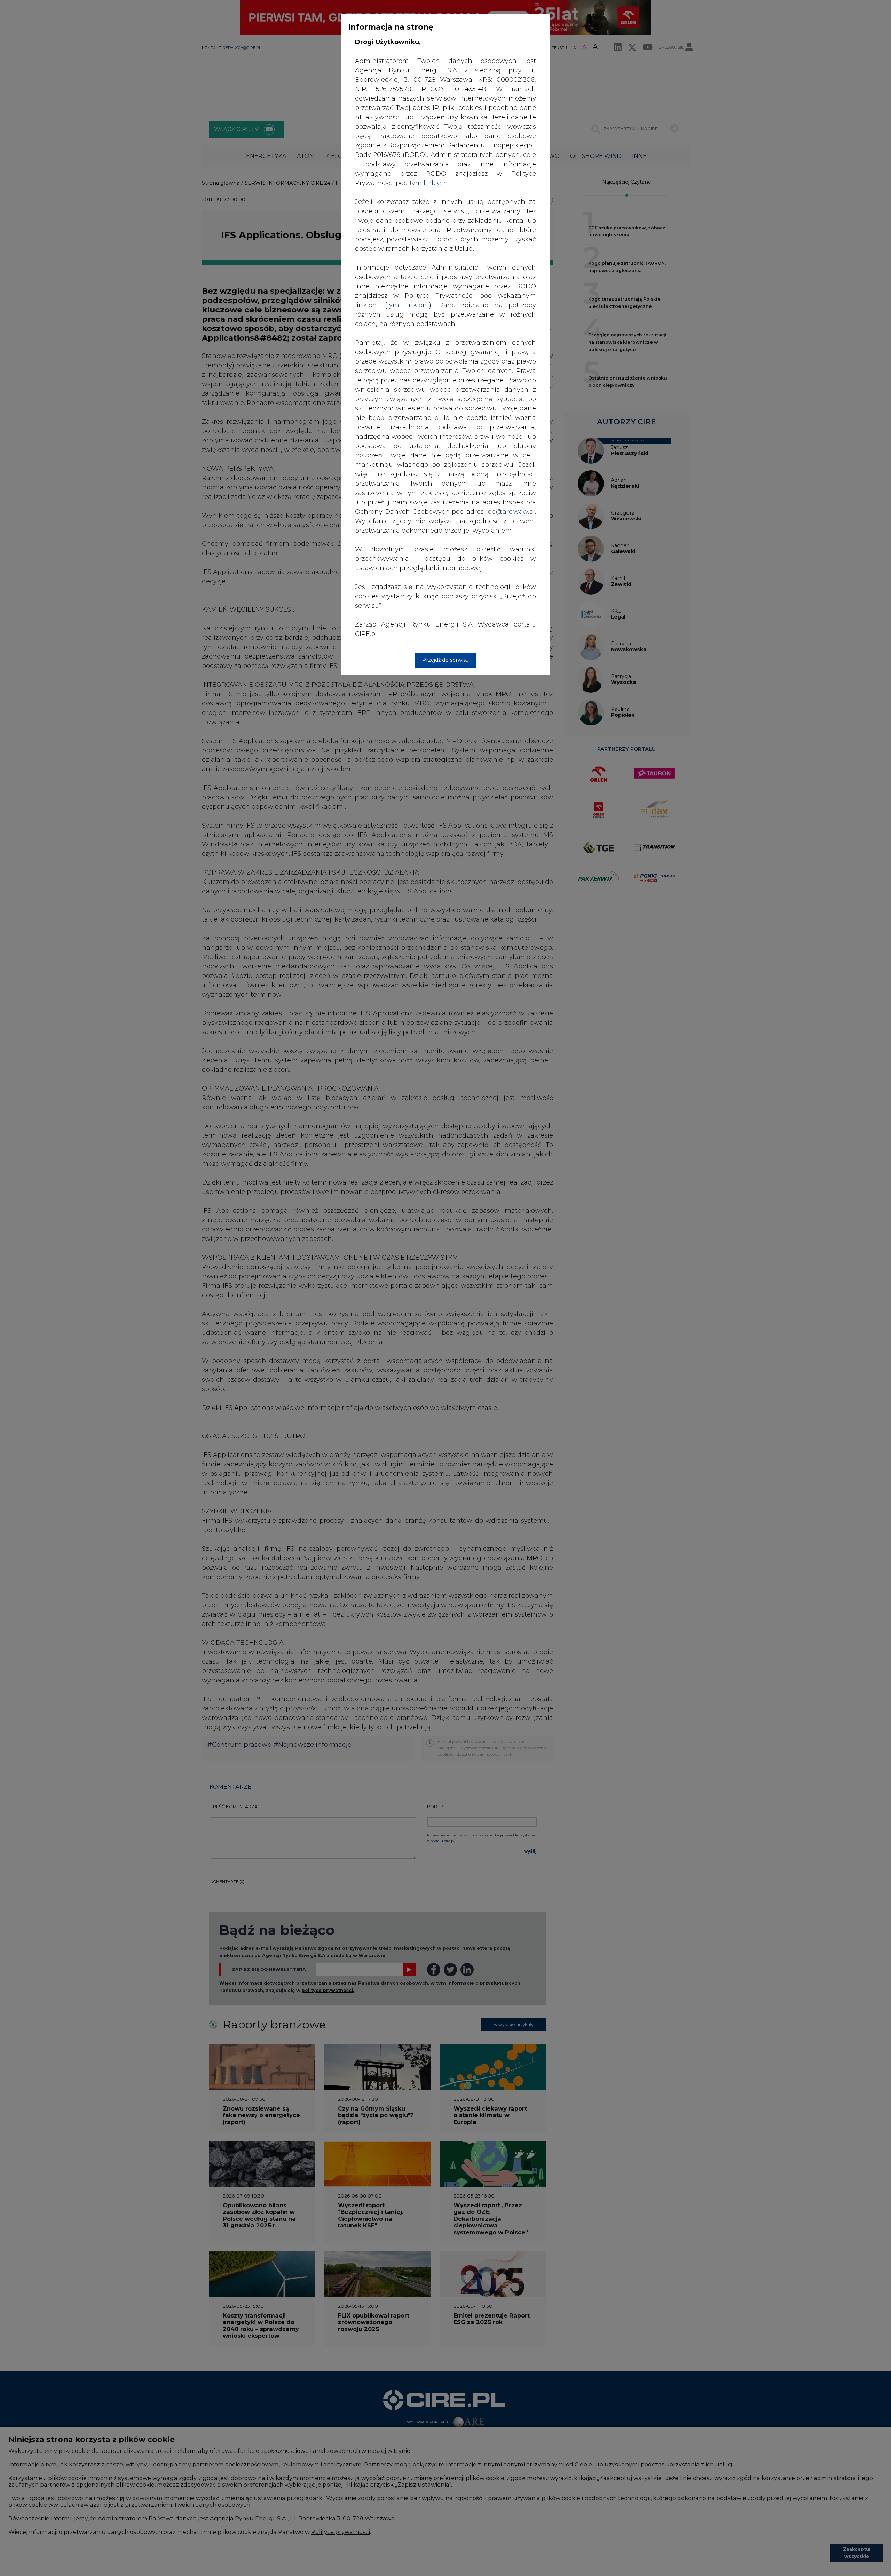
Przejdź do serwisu (445, 660)
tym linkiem (408, 305)
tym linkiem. (429, 183)
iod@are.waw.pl (511, 512)
